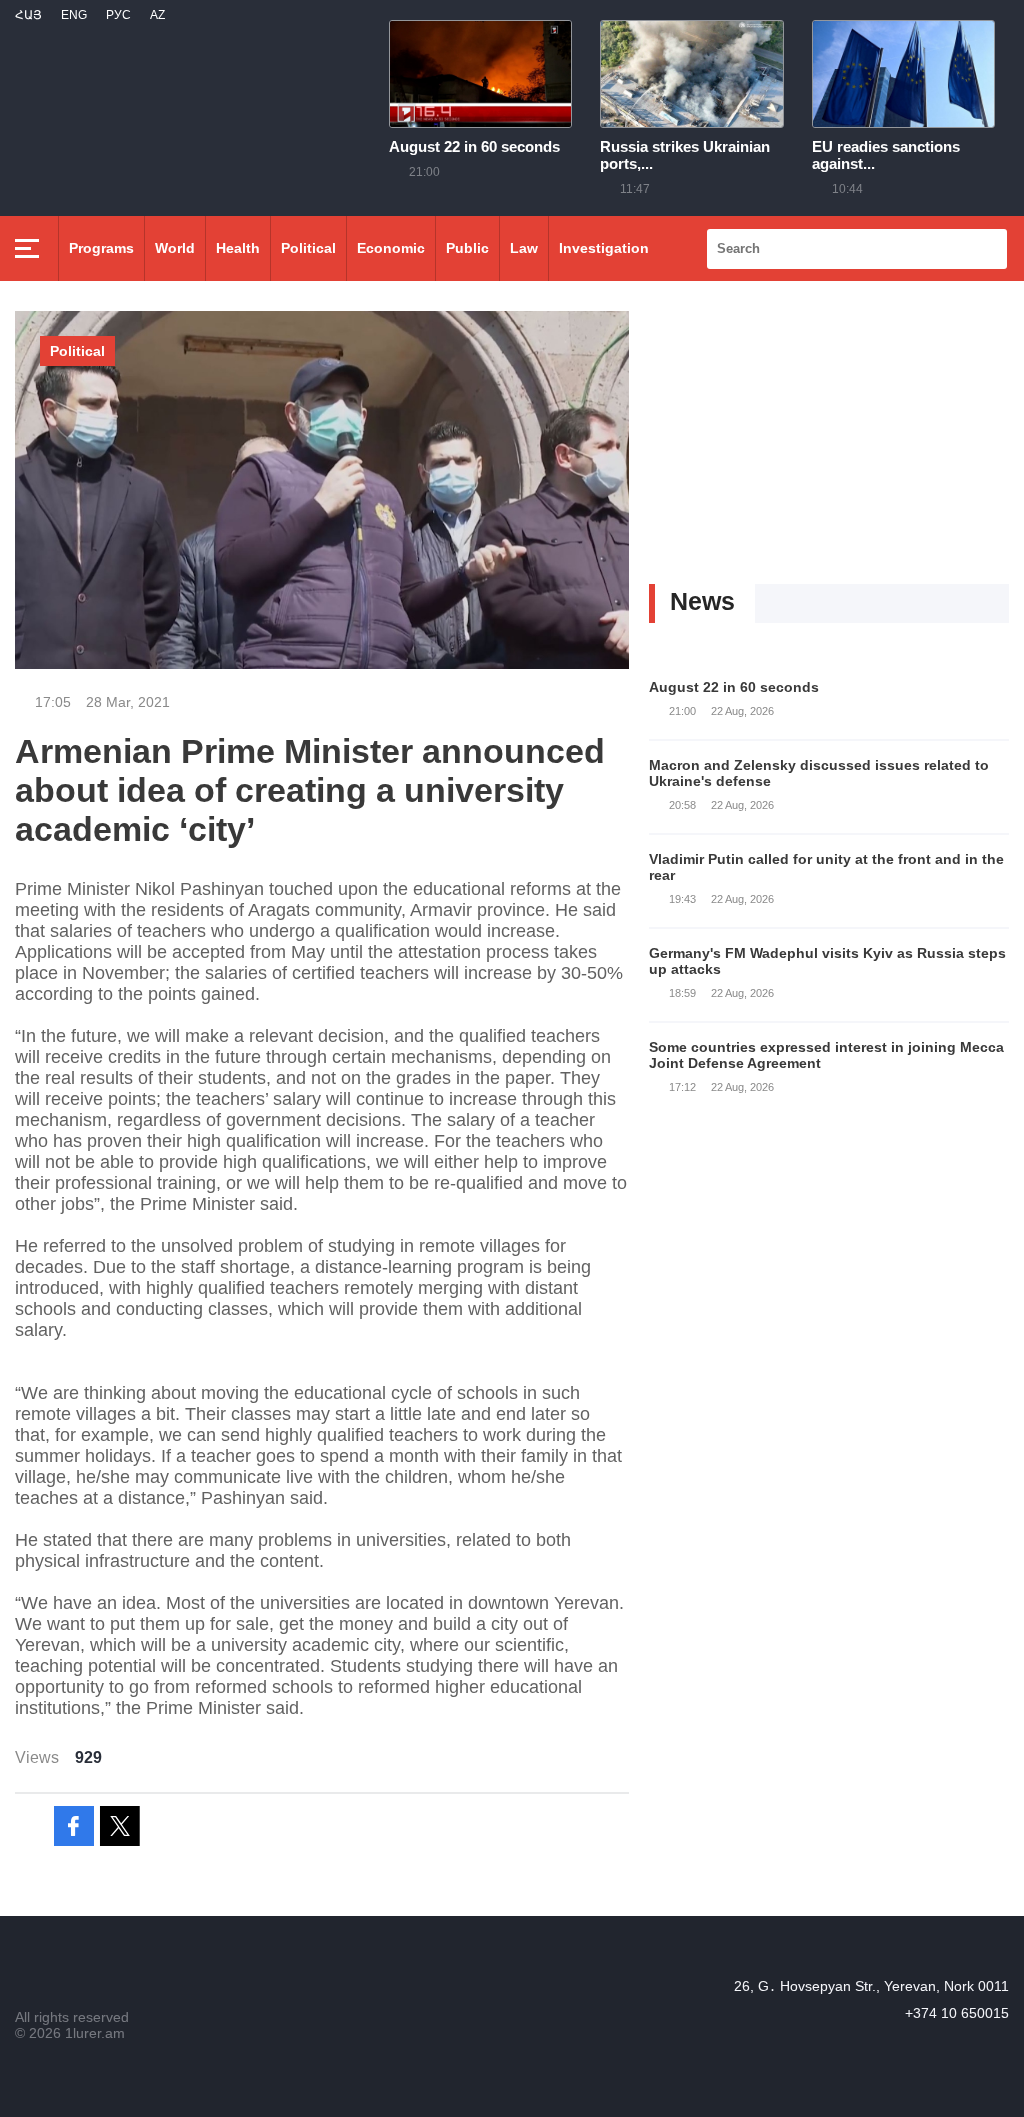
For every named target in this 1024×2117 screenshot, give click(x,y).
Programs (101, 248)
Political (308, 248)
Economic (391, 248)
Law (524, 248)
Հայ (28, 15)
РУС (118, 15)
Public (467, 248)
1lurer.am (95, 2033)
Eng (74, 15)
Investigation (604, 248)
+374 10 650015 (957, 2013)
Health (238, 248)
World (175, 248)
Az (157, 15)
